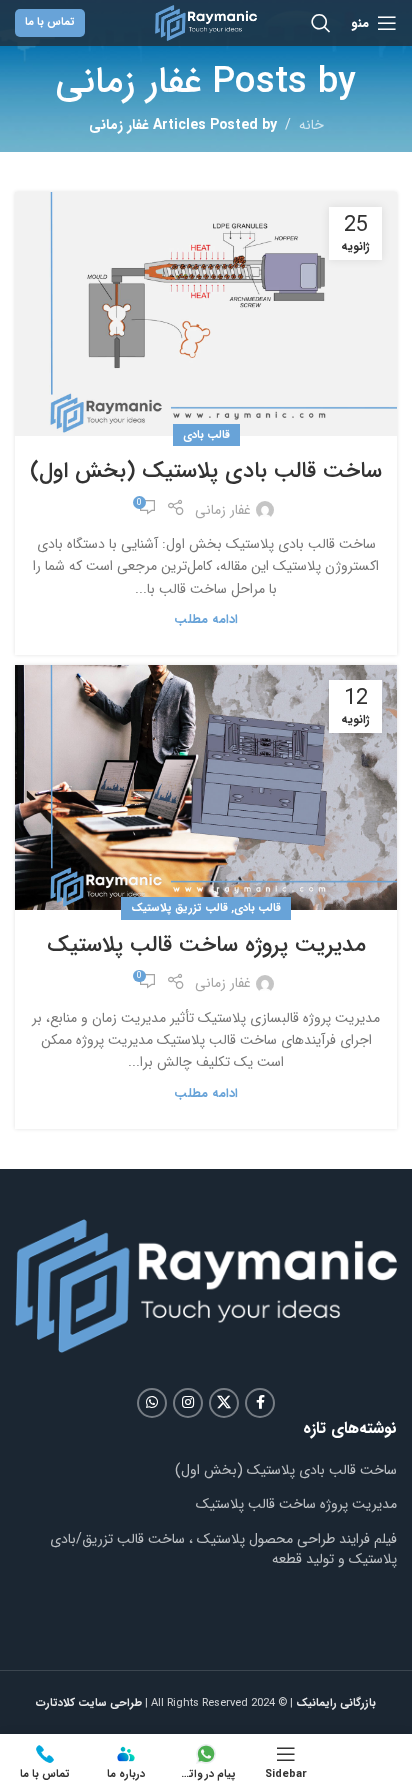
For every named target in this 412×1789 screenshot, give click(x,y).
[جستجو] (321, 23)
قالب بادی (206, 435)
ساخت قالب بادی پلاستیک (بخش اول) (206, 471)
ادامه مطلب (206, 620)
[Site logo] (206, 22)
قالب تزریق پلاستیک (179, 908)
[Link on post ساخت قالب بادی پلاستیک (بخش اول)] (206, 314)
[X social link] (224, 1403)
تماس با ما (50, 22)
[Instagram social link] (188, 1403)
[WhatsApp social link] (152, 1403)
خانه (311, 125)
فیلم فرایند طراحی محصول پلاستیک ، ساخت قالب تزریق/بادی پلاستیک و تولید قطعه (223, 1549)
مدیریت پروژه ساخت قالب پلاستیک (206, 945)
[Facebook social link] (260, 1403)
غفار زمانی (128, 82)
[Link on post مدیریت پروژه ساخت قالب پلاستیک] (206, 787)
